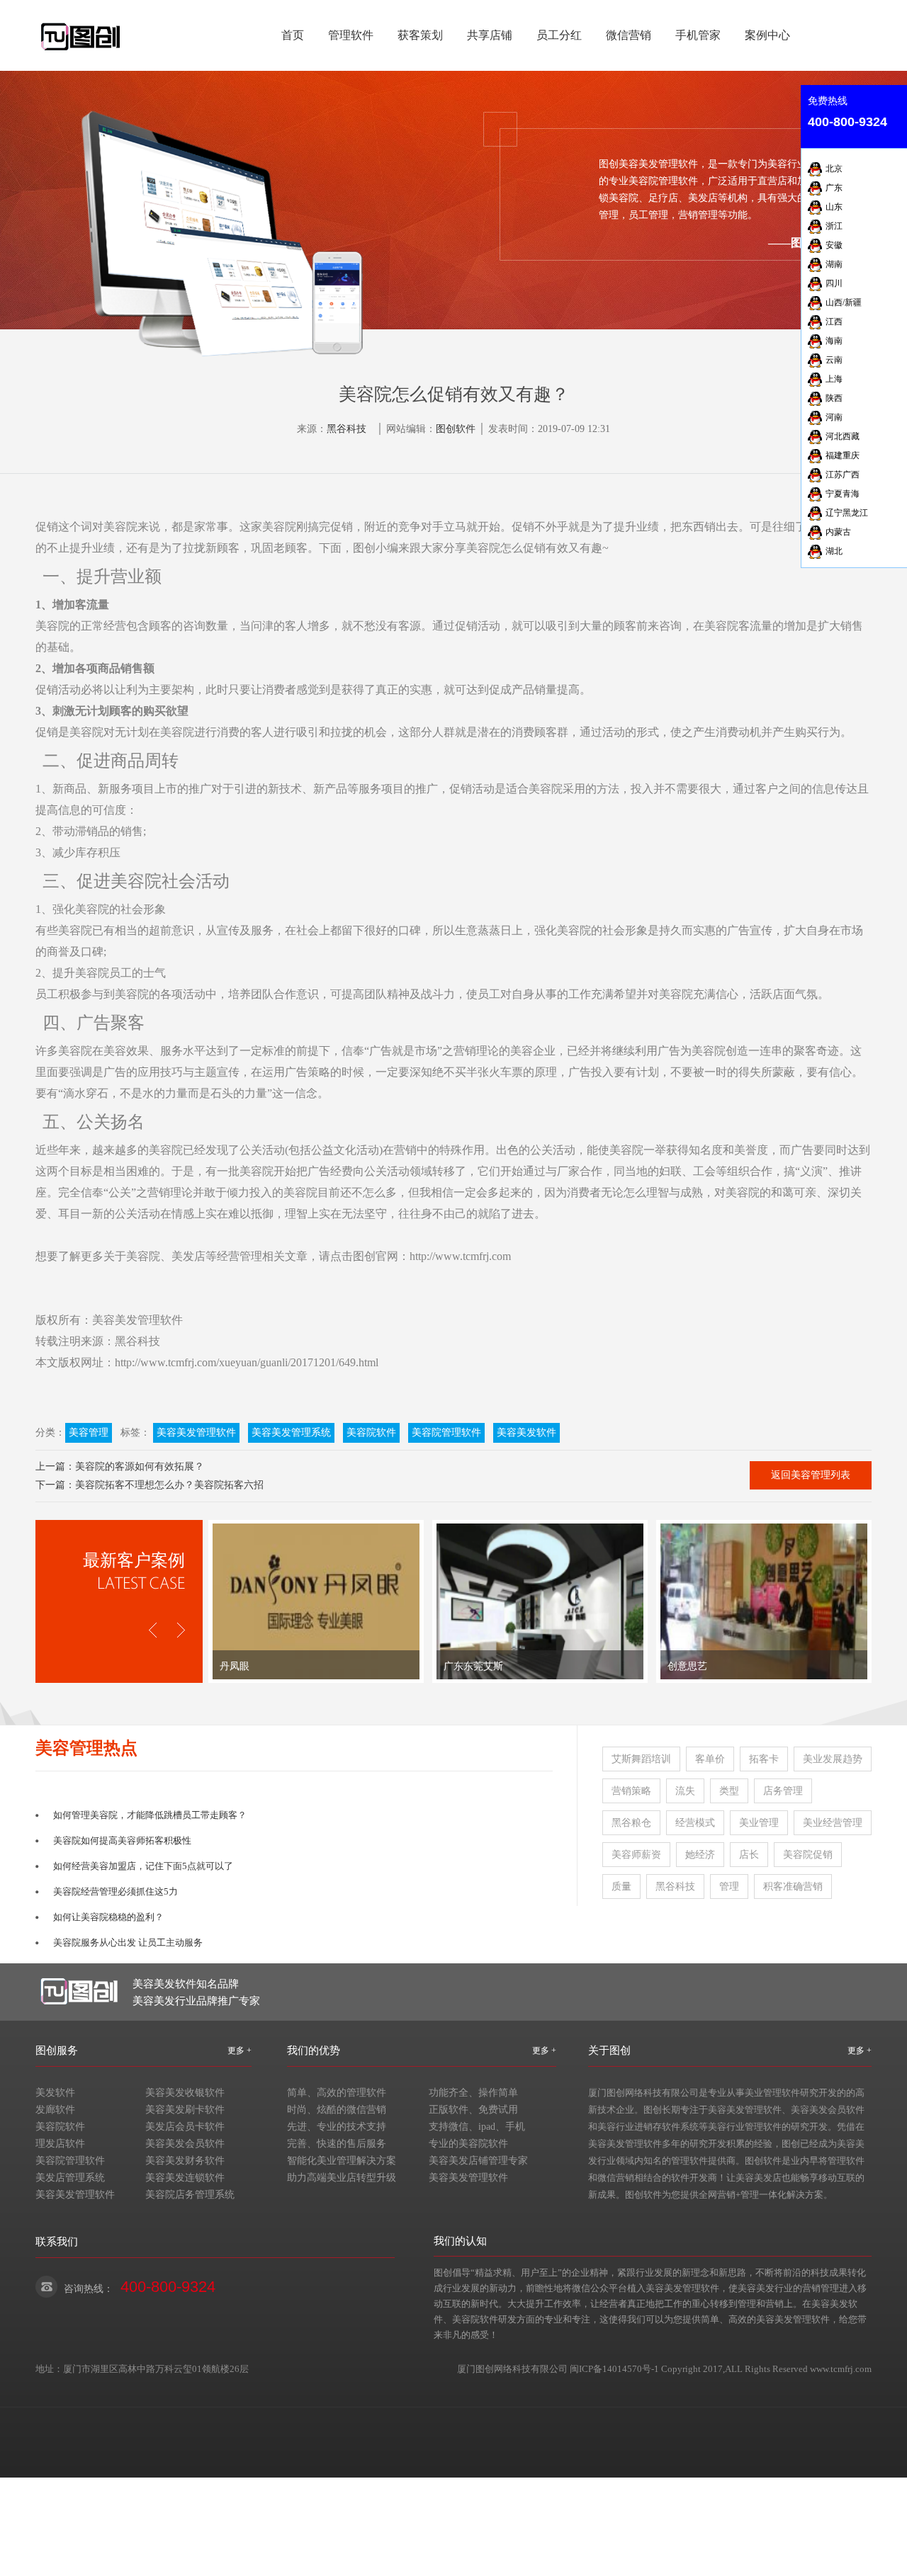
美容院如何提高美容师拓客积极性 (122, 1840)
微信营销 (629, 35)
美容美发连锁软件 (185, 2178)
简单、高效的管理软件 (337, 2093)
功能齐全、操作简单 (473, 2093)
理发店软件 (60, 2144)
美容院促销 (808, 1855)
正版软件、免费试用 (473, 2110)
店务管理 (783, 1791)
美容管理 (89, 1432)
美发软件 (55, 2093)
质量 (621, 1886)
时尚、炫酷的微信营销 (337, 2110)
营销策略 (631, 1791)
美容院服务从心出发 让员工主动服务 (128, 1942)
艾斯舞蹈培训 (641, 1759)
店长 (749, 1855)
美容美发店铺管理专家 (478, 2161)
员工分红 (559, 35)
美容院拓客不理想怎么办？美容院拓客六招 (169, 1485)
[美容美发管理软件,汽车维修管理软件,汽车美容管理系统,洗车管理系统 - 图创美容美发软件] (81, 29)
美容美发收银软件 (185, 2093)
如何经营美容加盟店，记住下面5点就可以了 (143, 1866)
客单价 (710, 1759)
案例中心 (767, 35)
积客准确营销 (793, 1886)
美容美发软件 (526, 1432)
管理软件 (351, 35)
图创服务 (57, 2050)
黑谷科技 (347, 429)
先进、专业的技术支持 (337, 2127)
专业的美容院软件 (468, 2144)
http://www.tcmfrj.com (460, 1256)
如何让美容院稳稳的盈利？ (108, 1917)
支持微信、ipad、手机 (477, 2127)
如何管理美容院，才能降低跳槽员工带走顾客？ (150, 1815)
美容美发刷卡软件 (185, 2110)
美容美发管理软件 (137, 1320)
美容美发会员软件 (185, 2144)
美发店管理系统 (70, 2178)
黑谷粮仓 (631, 1823)
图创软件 (456, 429)
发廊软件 (55, 2110)
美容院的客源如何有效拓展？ (140, 1466)
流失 (685, 1791)
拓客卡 (764, 1759)
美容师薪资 (636, 1855)
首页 (293, 35)
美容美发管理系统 (291, 1432)
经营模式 (695, 1823)
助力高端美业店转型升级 (342, 2178)
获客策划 (420, 35)
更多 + (240, 2050)
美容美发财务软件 (185, 2161)
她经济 (700, 1855)
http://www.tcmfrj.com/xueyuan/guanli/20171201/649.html (247, 1362)
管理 (729, 1886)
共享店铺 (490, 35)
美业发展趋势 (833, 1759)
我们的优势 (314, 2050)
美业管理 (759, 1823)
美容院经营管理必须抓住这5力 (116, 1891)
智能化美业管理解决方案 (342, 2161)
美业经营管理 (833, 1823)
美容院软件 (371, 1432)
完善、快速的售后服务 (337, 2144)
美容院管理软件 (446, 1432)
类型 (729, 1791)
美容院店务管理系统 (190, 2195)
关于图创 (609, 2050)
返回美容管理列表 (811, 1475)
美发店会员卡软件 (185, 2127)
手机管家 (698, 35)
